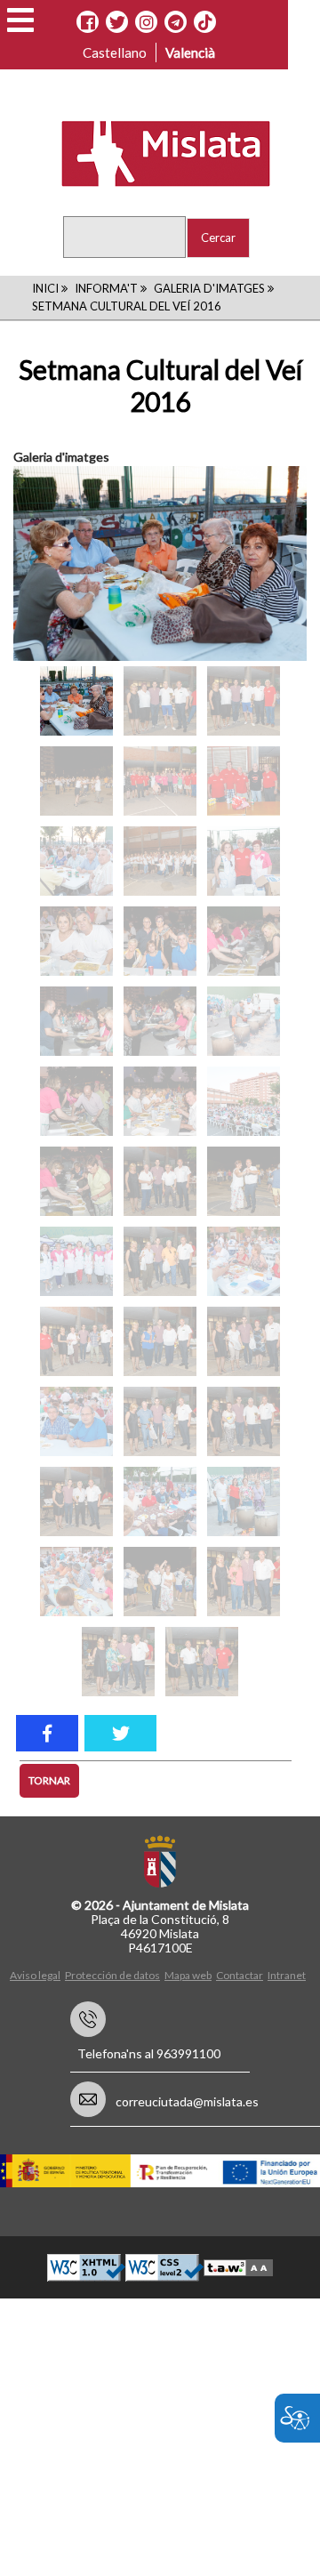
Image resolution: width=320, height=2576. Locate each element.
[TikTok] (205, 22)
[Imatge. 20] (76, 1181)
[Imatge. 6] (160, 781)
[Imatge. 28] (244, 1341)
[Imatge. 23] (76, 1261)
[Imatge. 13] (244, 941)
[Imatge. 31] (244, 1421)
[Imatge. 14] (76, 1021)
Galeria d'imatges (209, 288)
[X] (117, 22)
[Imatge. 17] (76, 1101)
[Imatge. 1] (160, 564)
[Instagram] (146, 22)
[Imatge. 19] (244, 1101)
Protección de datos (112, 1975)
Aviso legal (35, 1975)
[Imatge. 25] (244, 1261)
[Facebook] (88, 22)
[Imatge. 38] (118, 1662)
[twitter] (120, 1733)
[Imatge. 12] (160, 941)
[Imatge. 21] (160, 1181)
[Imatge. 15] (160, 1021)
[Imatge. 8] (76, 861)
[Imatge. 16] (244, 1021)
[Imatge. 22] (244, 1181)
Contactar (240, 1975)
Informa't (106, 288)
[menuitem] (37, 1974)
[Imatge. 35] (76, 1582)
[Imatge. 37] (244, 1582)
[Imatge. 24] (160, 1261)
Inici (45, 288)
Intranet (287, 1975)
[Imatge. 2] (76, 701)
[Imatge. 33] (160, 1501)
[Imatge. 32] (76, 1501)
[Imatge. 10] (244, 861)
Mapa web (188, 1975)
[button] (20, 20)
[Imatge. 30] (160, 1421)
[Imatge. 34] (244, 1501)
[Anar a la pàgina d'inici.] (154, 152)
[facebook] (47, 1733)
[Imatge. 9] (160, 861)
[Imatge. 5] (76, 781)
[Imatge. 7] (244, 781)
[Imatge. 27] (160, 1341)
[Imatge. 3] (160, 701)
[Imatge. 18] (160, 1101)
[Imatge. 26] (76, 1341)
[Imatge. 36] (160, 1582)
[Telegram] (176, 22)
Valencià (190, 52)
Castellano (115, 52)
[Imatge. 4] (244, 701)
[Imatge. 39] (202, 1662)
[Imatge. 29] (76, 1421)
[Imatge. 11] (76, 941)
